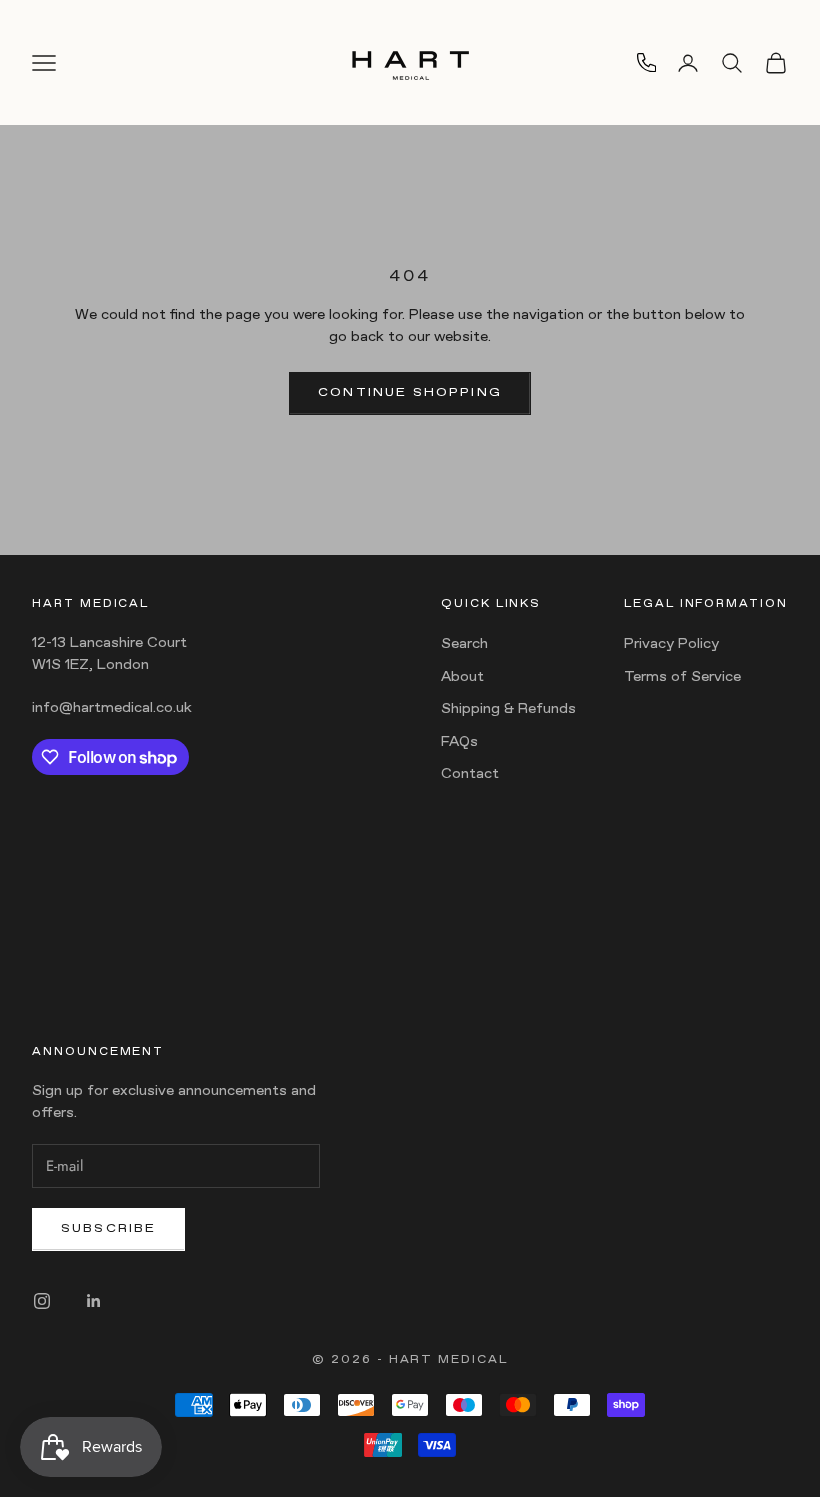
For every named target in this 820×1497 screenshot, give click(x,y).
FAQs (459, 742)
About (462, 677)
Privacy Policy (671, 644)
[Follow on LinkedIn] (94, 1301)
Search (464, 644)
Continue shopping (410, 393)
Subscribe (108, 1229)
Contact (470, 774)
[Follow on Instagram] (42, 1301)
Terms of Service (682, 677)
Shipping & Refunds (508, 709)
